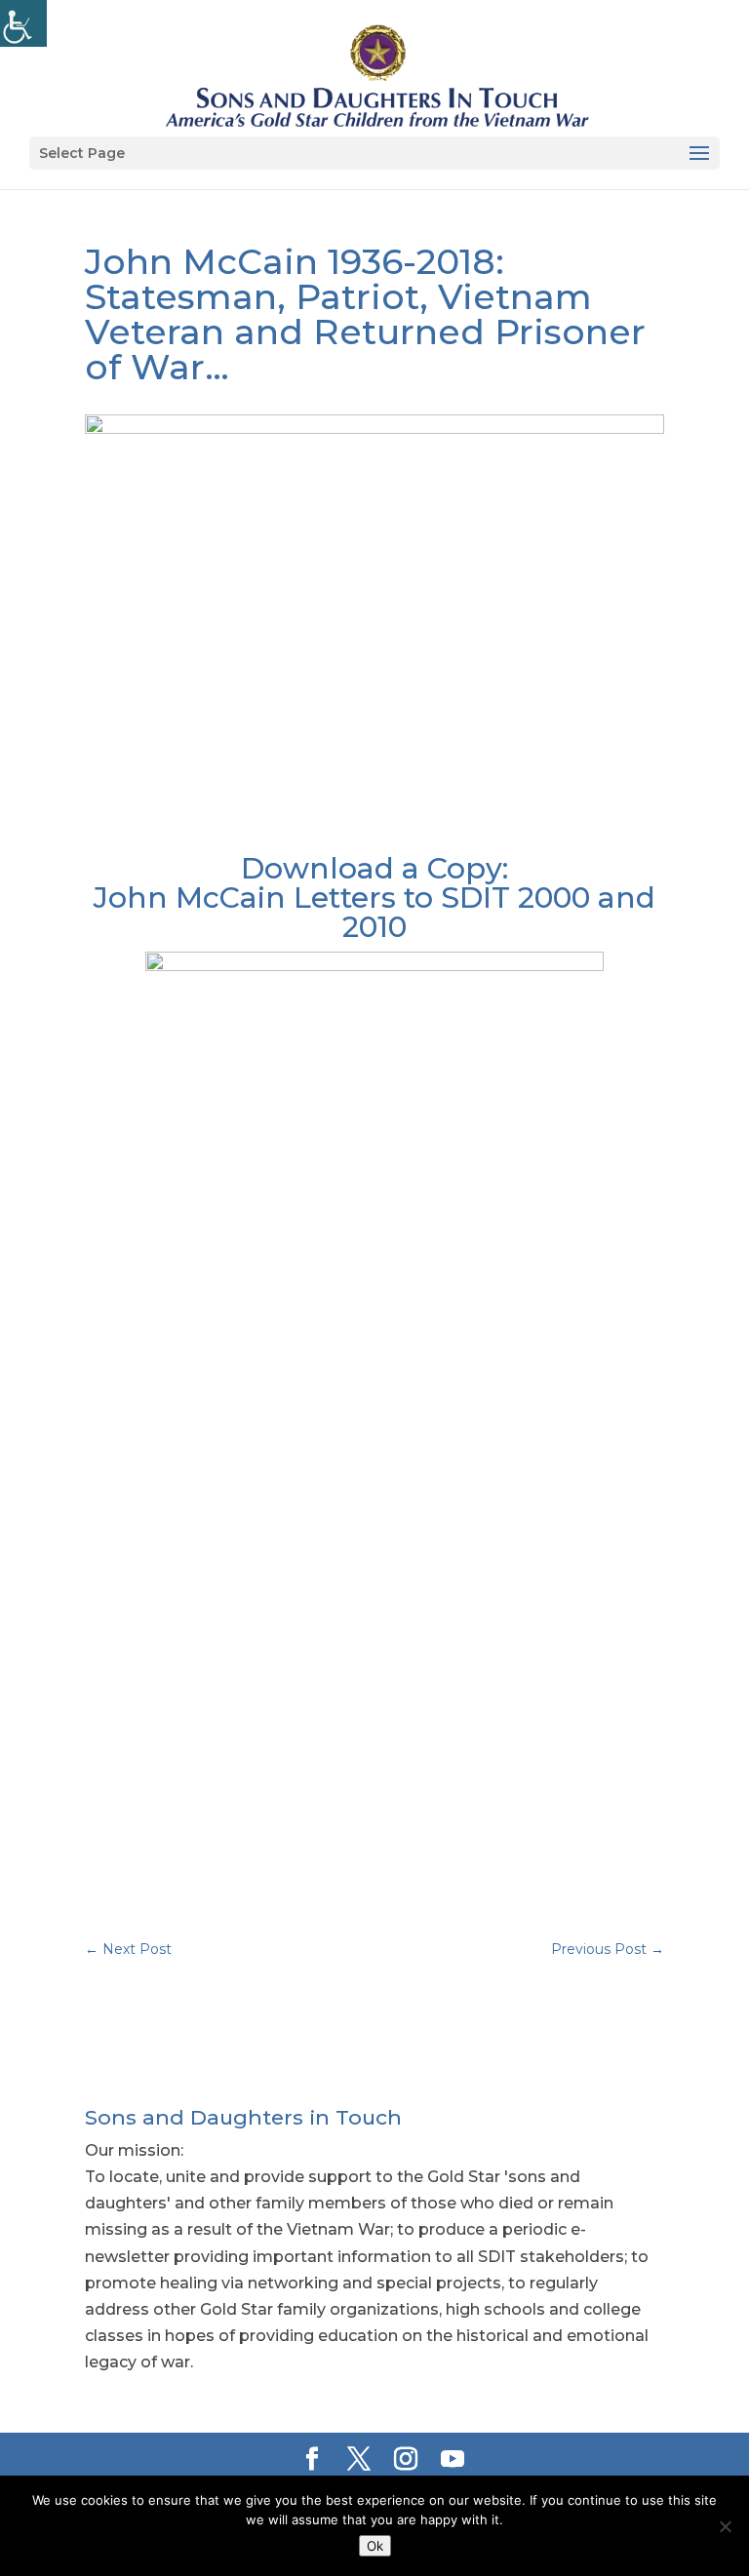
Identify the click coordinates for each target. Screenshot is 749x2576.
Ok (375, 2546)
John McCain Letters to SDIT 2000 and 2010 (374, 912)
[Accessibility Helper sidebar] (23, 23)
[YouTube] (453, 2460)
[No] (725, 2526)
